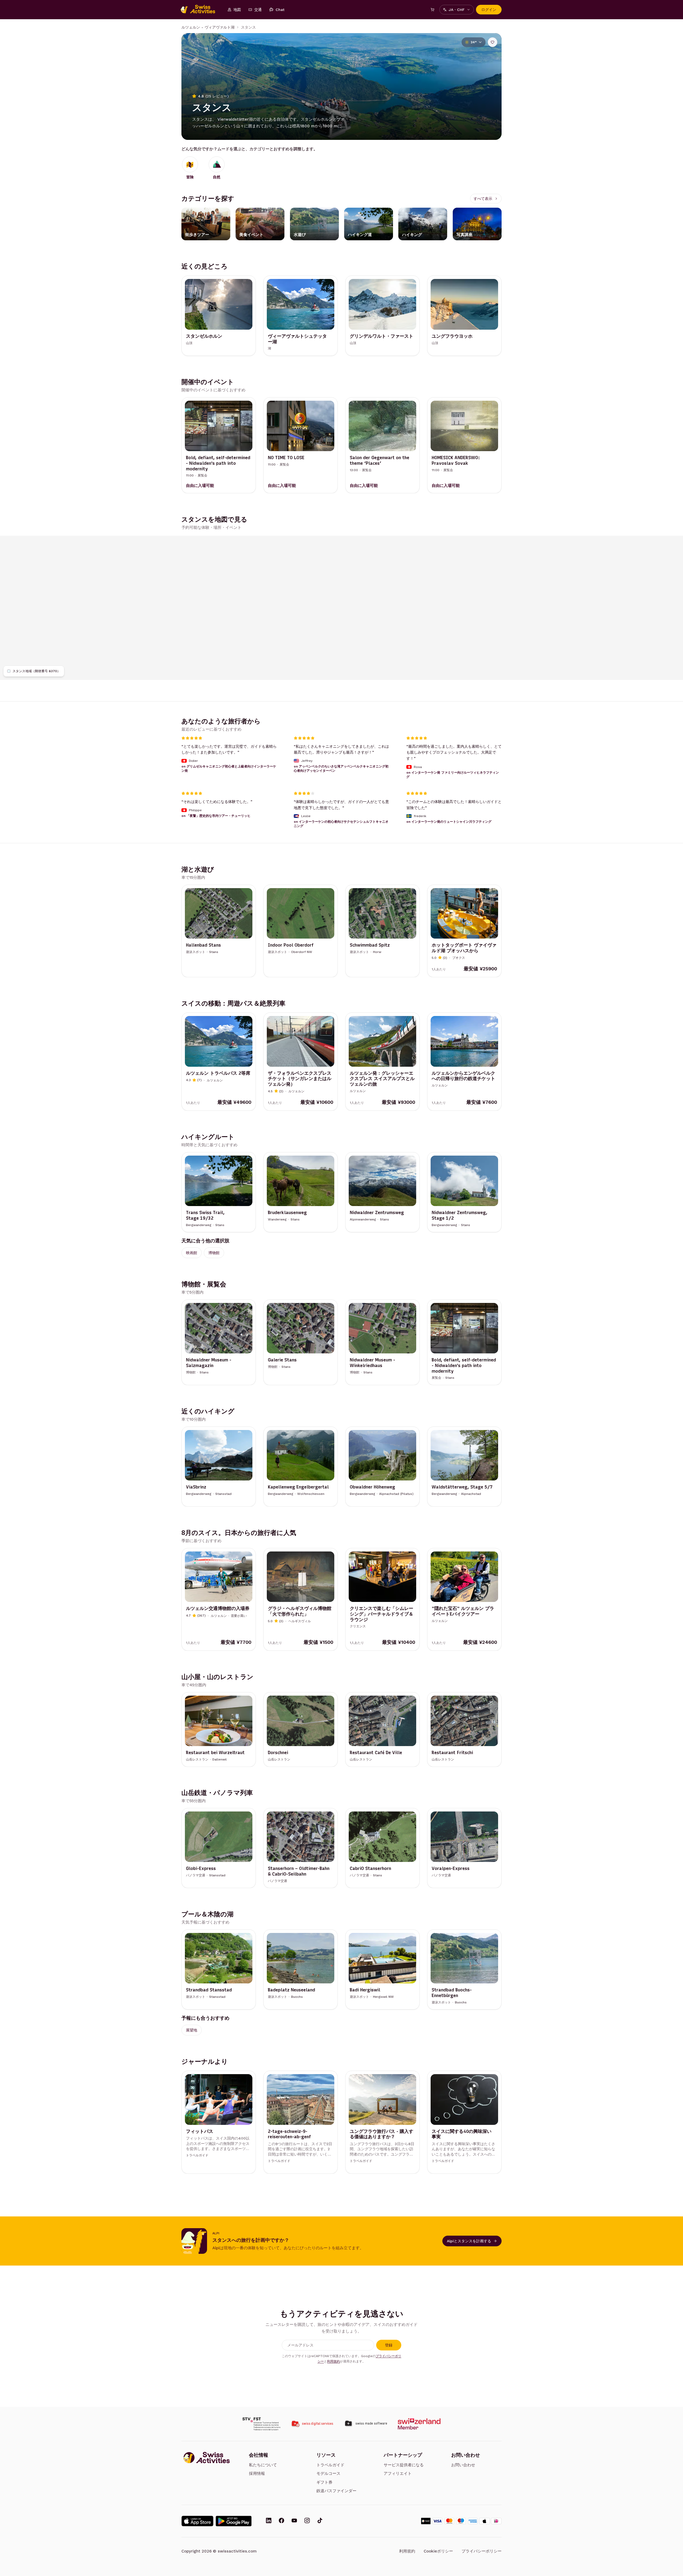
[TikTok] (320, 2521)
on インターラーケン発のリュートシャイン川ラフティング (449, 822)
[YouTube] (294, 2521)
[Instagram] (307, 2521)
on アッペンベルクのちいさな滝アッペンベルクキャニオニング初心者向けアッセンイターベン (341, 769)
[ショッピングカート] (432, 10)
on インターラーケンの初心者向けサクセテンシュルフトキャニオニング (341, 824)
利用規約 (333, 2361)
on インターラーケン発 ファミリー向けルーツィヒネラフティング (453, 775)
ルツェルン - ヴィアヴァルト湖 (208, 27)
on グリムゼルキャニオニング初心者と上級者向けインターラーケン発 (229, 769)
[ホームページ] (201, 10)
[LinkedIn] (269, 2521)
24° (474, 42)
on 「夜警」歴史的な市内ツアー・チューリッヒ (216, 816)
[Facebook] (281, 2521)
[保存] (493, 42)
